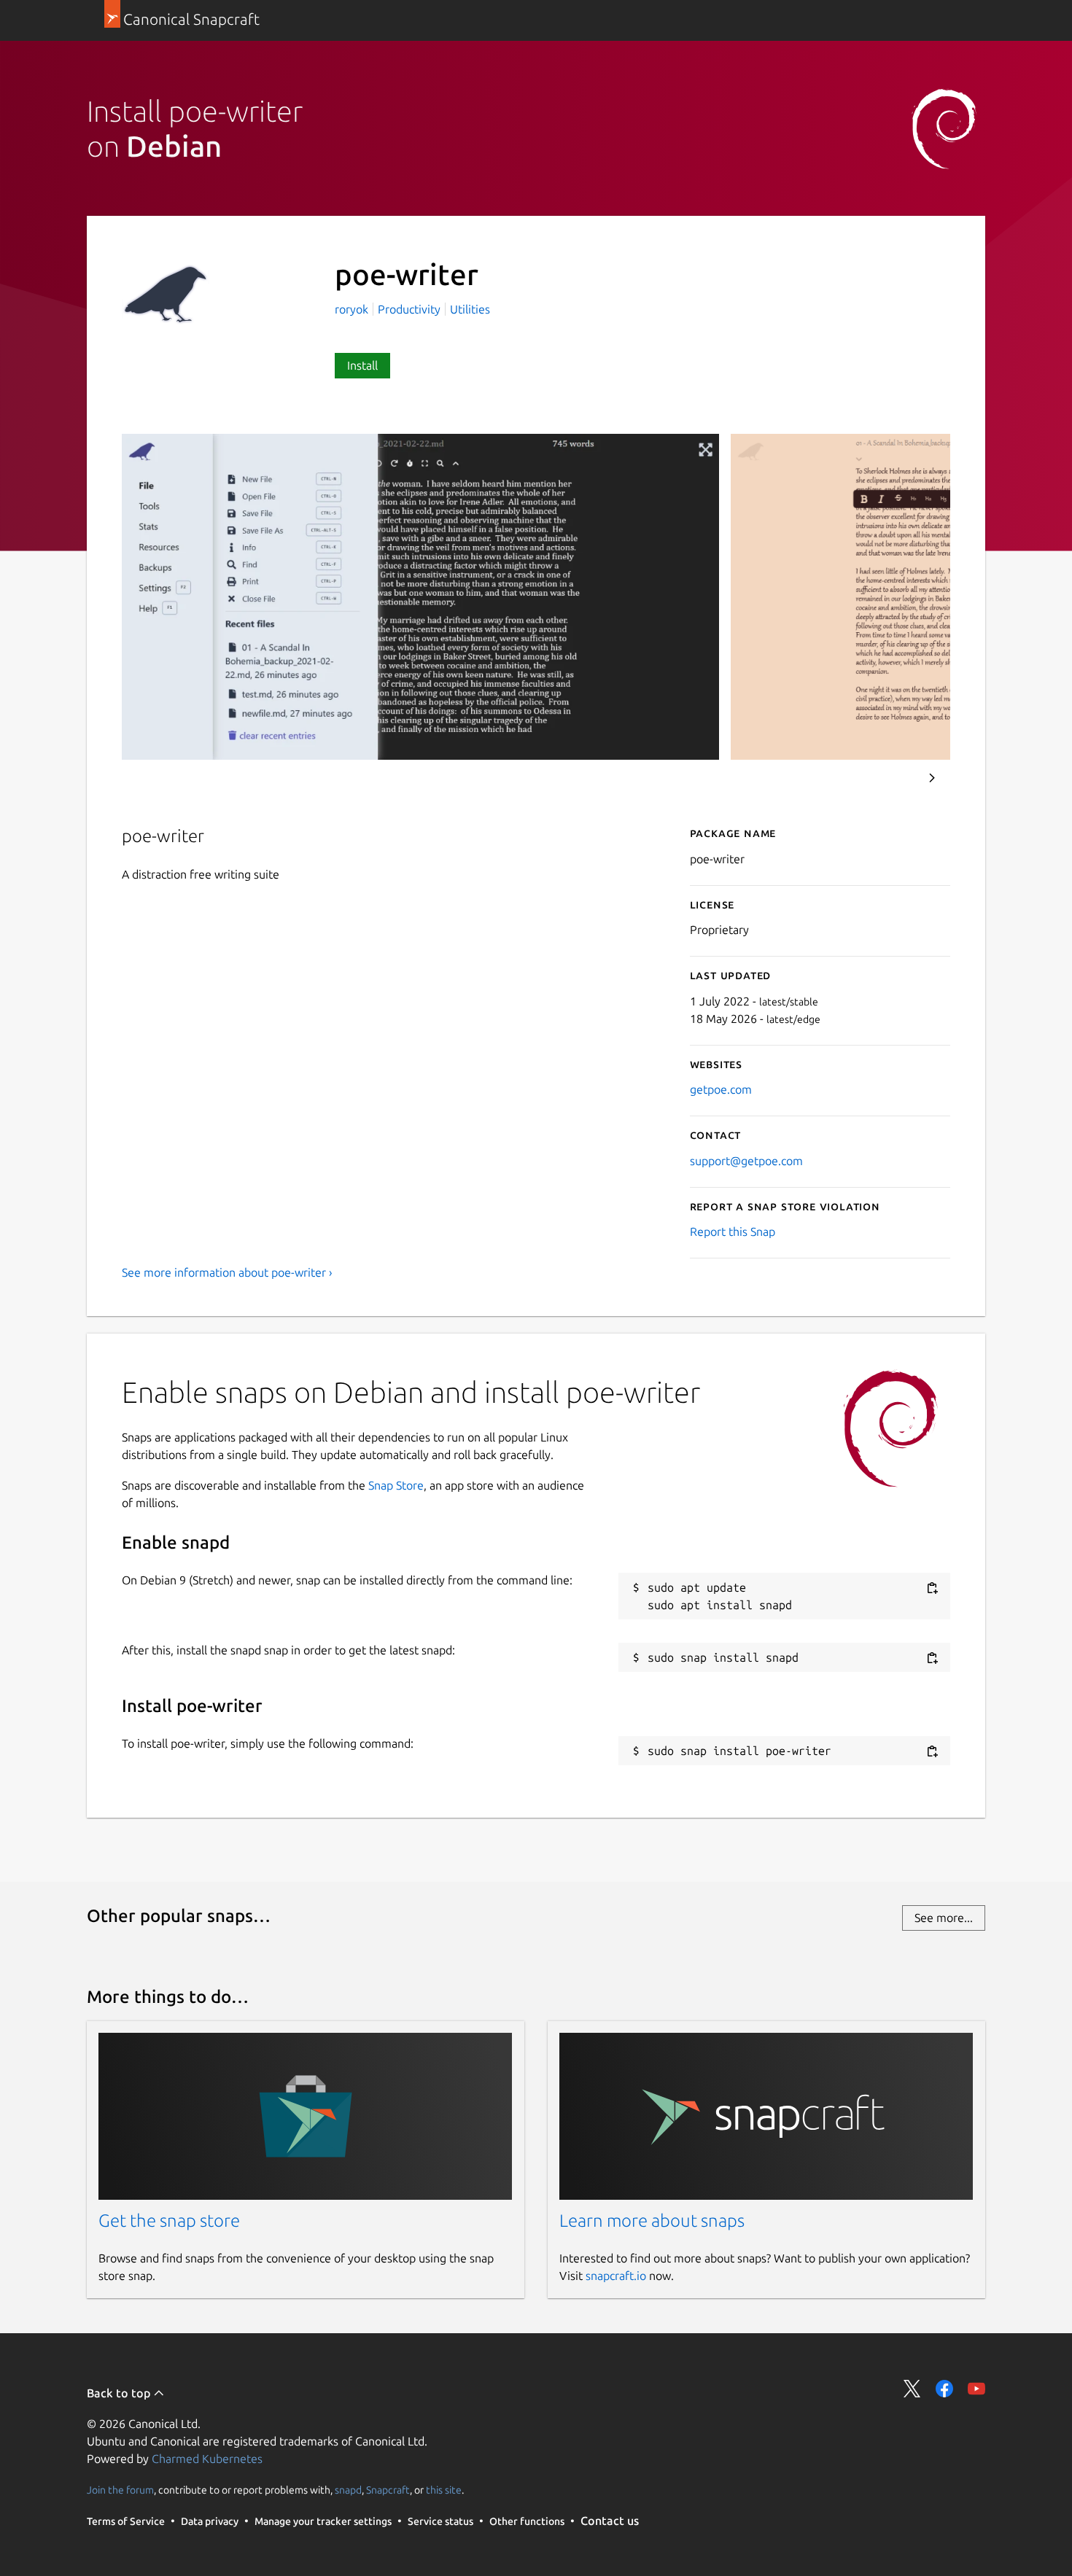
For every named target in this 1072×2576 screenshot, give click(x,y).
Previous (893, 778)
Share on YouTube (976, 2389)
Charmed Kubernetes (207, 2459)
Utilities (470, 309)
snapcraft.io (616, 2276)
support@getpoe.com (746, 1161)
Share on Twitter (912, 2389)
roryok (353, 309)
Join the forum (120, 2489)
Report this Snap (733, 1231)
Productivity (409, 309)
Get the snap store (169, 2221)
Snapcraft (388, 2489)
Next (932, 778)
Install (362, 365)
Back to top (120, 2393)
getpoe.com (721, 1089)
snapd (348, 2489)
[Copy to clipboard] (932, 1588)
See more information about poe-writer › (227, 1272)
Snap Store (396, 1485)
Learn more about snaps (652, 2221)
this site (444, 2489)
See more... (944, 1918)
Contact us (610, 2521)
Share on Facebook (944, 2389)
